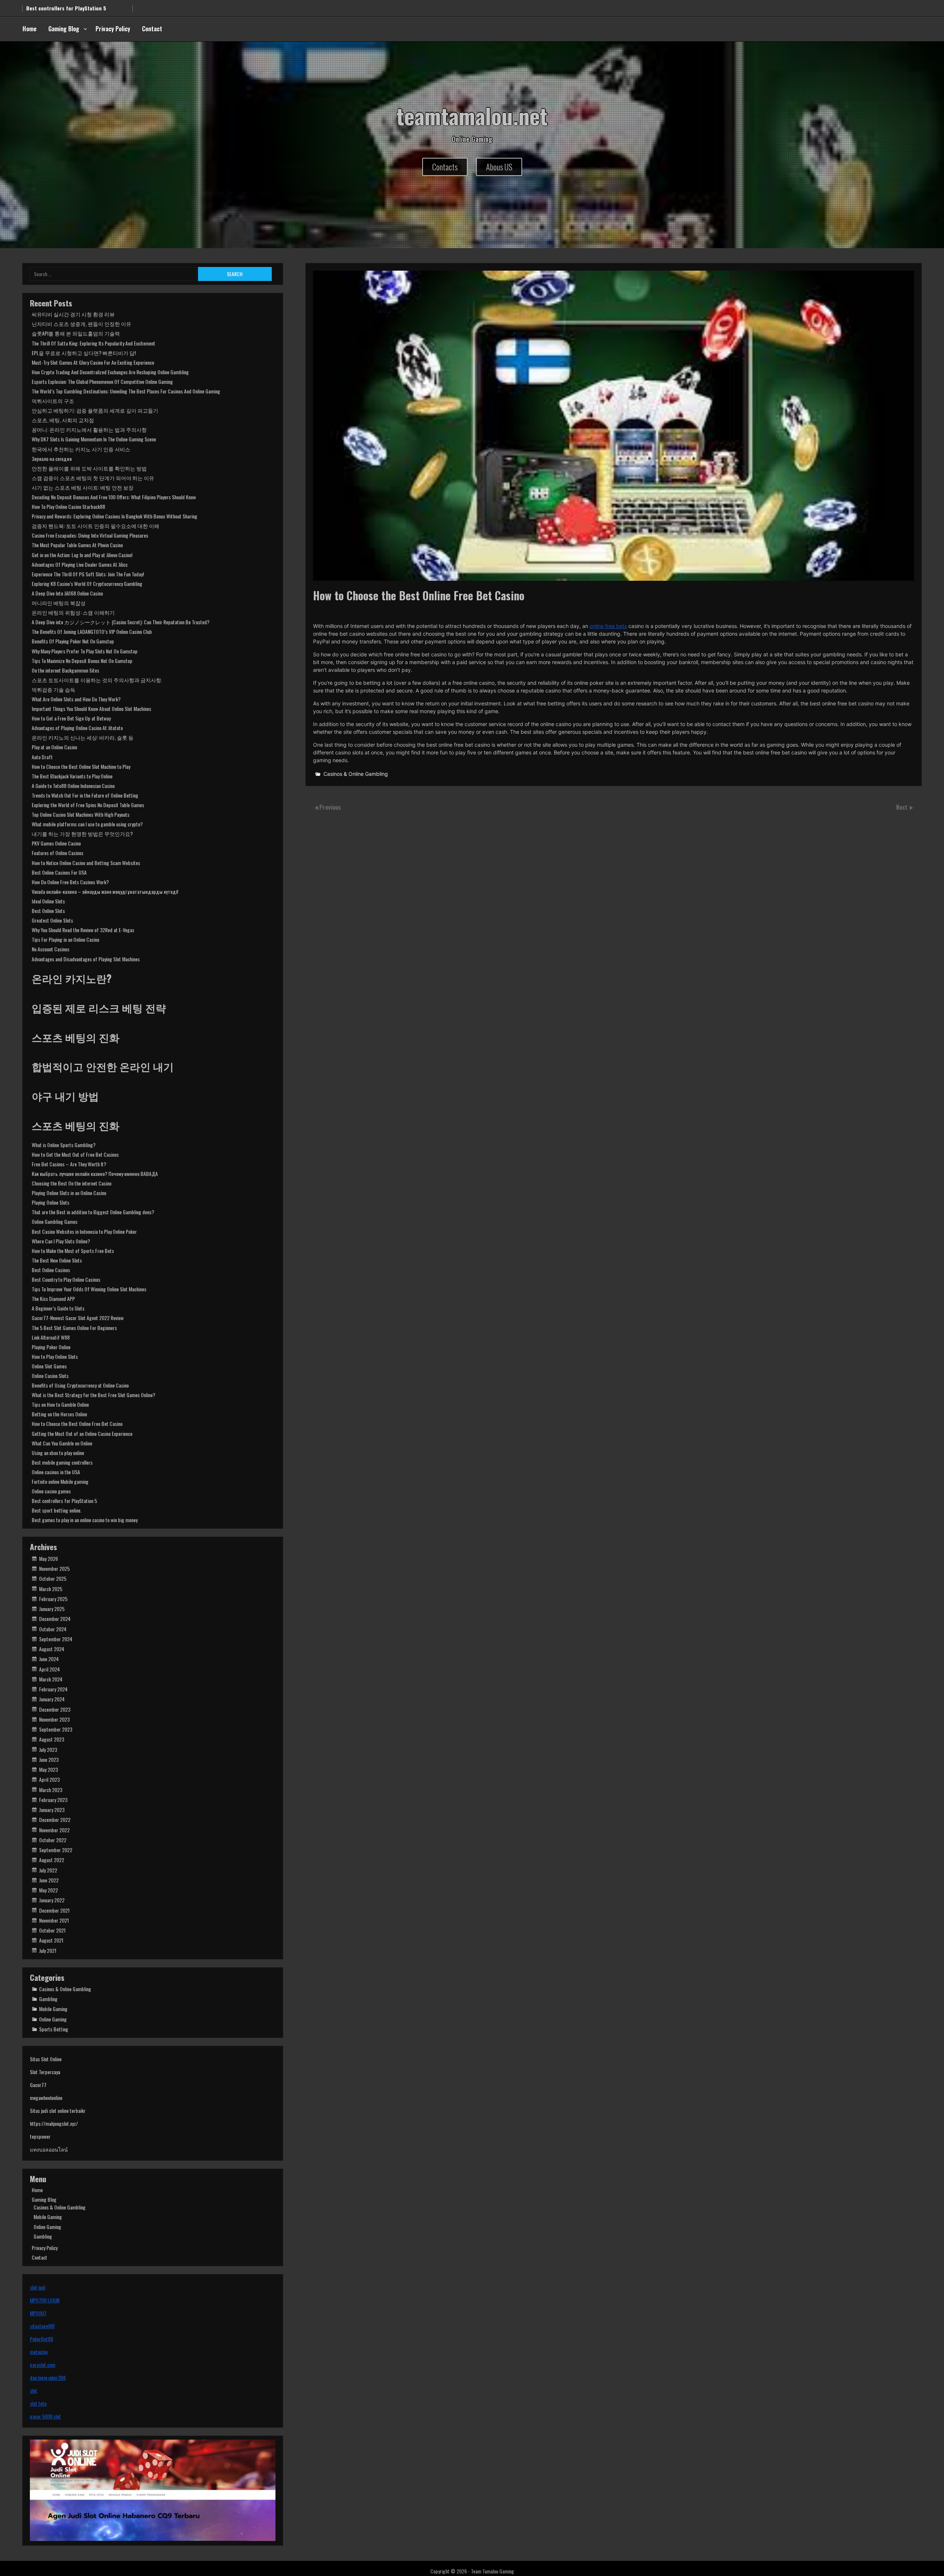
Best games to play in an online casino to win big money (85, 1520)
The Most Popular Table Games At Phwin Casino (77, 545)
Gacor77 (38, 2085)
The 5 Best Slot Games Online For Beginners (74, 1328)
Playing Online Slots (51, 1202)
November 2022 (54, 1830)
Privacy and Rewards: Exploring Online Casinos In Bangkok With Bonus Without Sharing (114, 516)
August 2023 (52, 1739)
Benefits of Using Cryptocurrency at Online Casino (80, 1385)
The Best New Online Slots (57, 1260)
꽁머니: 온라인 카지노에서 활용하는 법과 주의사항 (89, 429)
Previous (330, 807)
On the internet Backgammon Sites (65, 670)
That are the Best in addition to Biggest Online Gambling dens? (93, 1212)
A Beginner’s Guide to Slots (58, 1308)
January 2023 (52, 1810)
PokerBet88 (41, 2339)
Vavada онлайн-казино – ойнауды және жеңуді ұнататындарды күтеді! (105, 891)
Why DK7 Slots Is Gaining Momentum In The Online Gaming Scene (94, 439)
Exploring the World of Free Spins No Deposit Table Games (88, 805)
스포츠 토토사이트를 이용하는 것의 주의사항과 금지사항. (97, 680)
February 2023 (53, 1800)
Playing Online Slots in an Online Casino (69, 1193)
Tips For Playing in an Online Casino (65, 939)
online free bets (608, 626)
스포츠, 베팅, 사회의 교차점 (63, 420)
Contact (152, 29)
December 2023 (55, 1709)
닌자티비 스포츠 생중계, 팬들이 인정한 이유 (81, 324)
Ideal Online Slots (48, 901)
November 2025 (54, 1568)
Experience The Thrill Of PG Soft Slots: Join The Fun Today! (88, 574)
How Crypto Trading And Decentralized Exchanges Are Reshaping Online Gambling (110, 372)
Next (903, 807)
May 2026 (48, 1558)
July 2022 (48, 1870)
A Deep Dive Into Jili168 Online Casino (67, 593)
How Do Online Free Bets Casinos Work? (70, 882)
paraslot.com (43, 2365)
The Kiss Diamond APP (53, 1299)
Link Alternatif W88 (51, 1337)
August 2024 (52, 1649)
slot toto (38, 2403)
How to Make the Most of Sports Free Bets (73, 1251)
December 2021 (54, 1910)
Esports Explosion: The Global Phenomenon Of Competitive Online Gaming (102, 381)
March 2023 (51, 1790)
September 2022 (56, 1850)
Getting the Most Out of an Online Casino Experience (82, 1433)
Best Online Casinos (51, 1270)
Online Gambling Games (55, 1221)
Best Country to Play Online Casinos (66, 1279)
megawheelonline (46, 2098)
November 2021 (54, 1920)
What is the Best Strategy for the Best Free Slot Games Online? (93, 1395)
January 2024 (52, 1699)
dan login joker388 (48, 2377)
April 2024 (49, 1669)
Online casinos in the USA (56, 1472)
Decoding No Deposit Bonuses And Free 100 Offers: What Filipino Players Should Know (114, 497)
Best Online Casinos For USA (59, 872)
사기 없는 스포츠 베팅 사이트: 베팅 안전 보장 (83, 487)
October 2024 (53, 1629)
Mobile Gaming (53, 2009)
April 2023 (49, 1779)
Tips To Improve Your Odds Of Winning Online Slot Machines (89, 1289)
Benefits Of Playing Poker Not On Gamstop (73, 641)
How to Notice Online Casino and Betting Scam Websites (86, 863)
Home (29, 29)
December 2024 (55, 1619)
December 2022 (55, 1820)
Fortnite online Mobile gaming (60, 1481)
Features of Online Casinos (58, 853)
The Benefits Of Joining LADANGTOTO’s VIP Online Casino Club (92, 631)
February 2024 (53, 1689)
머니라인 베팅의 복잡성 (59, 603)
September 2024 (56, 1639)
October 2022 (53, 1840)
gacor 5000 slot (45, 2416)
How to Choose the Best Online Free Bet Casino (77, 1424)
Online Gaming (53, 2019)
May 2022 (48, 1890)
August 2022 (52, 1860)
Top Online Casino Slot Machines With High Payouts (81, 814)
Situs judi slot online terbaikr (58, 2110)
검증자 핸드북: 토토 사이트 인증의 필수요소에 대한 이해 (96, 526)
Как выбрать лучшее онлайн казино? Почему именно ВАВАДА (95, 1174)
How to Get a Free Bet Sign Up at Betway (71, 718)
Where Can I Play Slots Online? (61, 1241)
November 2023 (54, 1719)
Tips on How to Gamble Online (60, 1404)
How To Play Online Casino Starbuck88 (68, 506)
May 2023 (48, 1769)
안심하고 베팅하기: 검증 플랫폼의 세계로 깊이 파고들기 (95, 410)
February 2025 (53, 1599)
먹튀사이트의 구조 (53, 401)
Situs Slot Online (46, 2059)
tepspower (40, 2136)
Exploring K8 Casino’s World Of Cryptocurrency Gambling (87, 584)
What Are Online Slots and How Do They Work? (76, 699)
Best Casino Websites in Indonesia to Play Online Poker (84, 1231)
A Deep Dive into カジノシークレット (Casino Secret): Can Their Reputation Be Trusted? (121, 622)
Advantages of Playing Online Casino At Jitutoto (77, 728)
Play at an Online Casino (54, 747)
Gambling (48, 1999)
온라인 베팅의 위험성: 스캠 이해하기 (73, 612)
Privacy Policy (113, 29)
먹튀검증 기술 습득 (53, 689)
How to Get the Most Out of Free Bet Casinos (75, 1154)
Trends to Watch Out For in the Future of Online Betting (85, 795)
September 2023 (56, 1729)
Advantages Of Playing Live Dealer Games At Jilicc (80, 564)
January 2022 (52, 1900)
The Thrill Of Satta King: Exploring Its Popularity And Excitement (93, 343)
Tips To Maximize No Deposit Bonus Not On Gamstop (82, 661)
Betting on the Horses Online (59, 1414)
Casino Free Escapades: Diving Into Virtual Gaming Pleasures (90, 535)
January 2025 (52, 1609)
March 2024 (51, 1679)
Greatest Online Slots (52, 920)
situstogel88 (42, 2326)
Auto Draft (42, 757)
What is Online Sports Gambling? (64, 1145)
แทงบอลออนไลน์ (49, 2149)
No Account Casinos (51, 949)
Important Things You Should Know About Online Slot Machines (91, 709)
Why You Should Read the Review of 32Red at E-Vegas (83, 930)
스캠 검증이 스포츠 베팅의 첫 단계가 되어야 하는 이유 (93, 478)
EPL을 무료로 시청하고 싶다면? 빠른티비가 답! (84, 353)
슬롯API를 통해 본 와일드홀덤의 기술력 (76, 333)
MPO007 (38, 2313)
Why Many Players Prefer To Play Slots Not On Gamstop (85, 651)
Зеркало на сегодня (52, 459)
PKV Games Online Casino (56, 843)
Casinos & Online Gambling (356, 774)
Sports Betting (54, 2029)
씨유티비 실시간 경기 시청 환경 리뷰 (73, 314)
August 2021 (51, 1940)
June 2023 (49, 1759)
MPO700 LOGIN (45, 2300)
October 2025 (53, 1578)
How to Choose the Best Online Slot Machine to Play (81, 766)
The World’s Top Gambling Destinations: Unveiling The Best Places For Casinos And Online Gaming (126, 391)
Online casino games (51, 1491)
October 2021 (52, 1930)
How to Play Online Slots (55, 1356)
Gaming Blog (64, 29)
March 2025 (51, 1589)
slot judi (38, 2287)
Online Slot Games (49, 1366)
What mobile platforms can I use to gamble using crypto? (87, 824)
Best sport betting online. (57, 1510)
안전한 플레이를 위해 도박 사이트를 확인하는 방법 (89, 468)
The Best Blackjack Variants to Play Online (72, 776)
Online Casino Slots (50, 1376)
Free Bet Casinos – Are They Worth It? (69, 1164)
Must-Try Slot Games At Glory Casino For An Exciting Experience (93, 362)
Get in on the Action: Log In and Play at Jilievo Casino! (82, 555)
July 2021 (48, 1950)
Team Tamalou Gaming (492, 2571)
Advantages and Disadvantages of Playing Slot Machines (86, 959)
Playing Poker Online (51, 1347)
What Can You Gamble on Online (62, 1443)
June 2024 (49, 1659)
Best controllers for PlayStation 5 (64, 1501)
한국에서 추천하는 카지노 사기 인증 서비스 (81, 449)
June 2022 (49, 1880)
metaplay (39, 2352)
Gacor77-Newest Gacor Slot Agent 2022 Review (78, 1318)
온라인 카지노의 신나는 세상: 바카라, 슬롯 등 (83, 737)
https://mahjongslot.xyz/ (54, 2123)
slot (34, 2390)
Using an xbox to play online (58, 1453)
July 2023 (48, 1749)
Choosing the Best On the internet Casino (72, 1183)
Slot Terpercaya (45, 2072)
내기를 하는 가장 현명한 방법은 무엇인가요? (82, 834)
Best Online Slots (48, 911)
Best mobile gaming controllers (62, 1462)
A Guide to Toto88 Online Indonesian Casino (73, 786)
